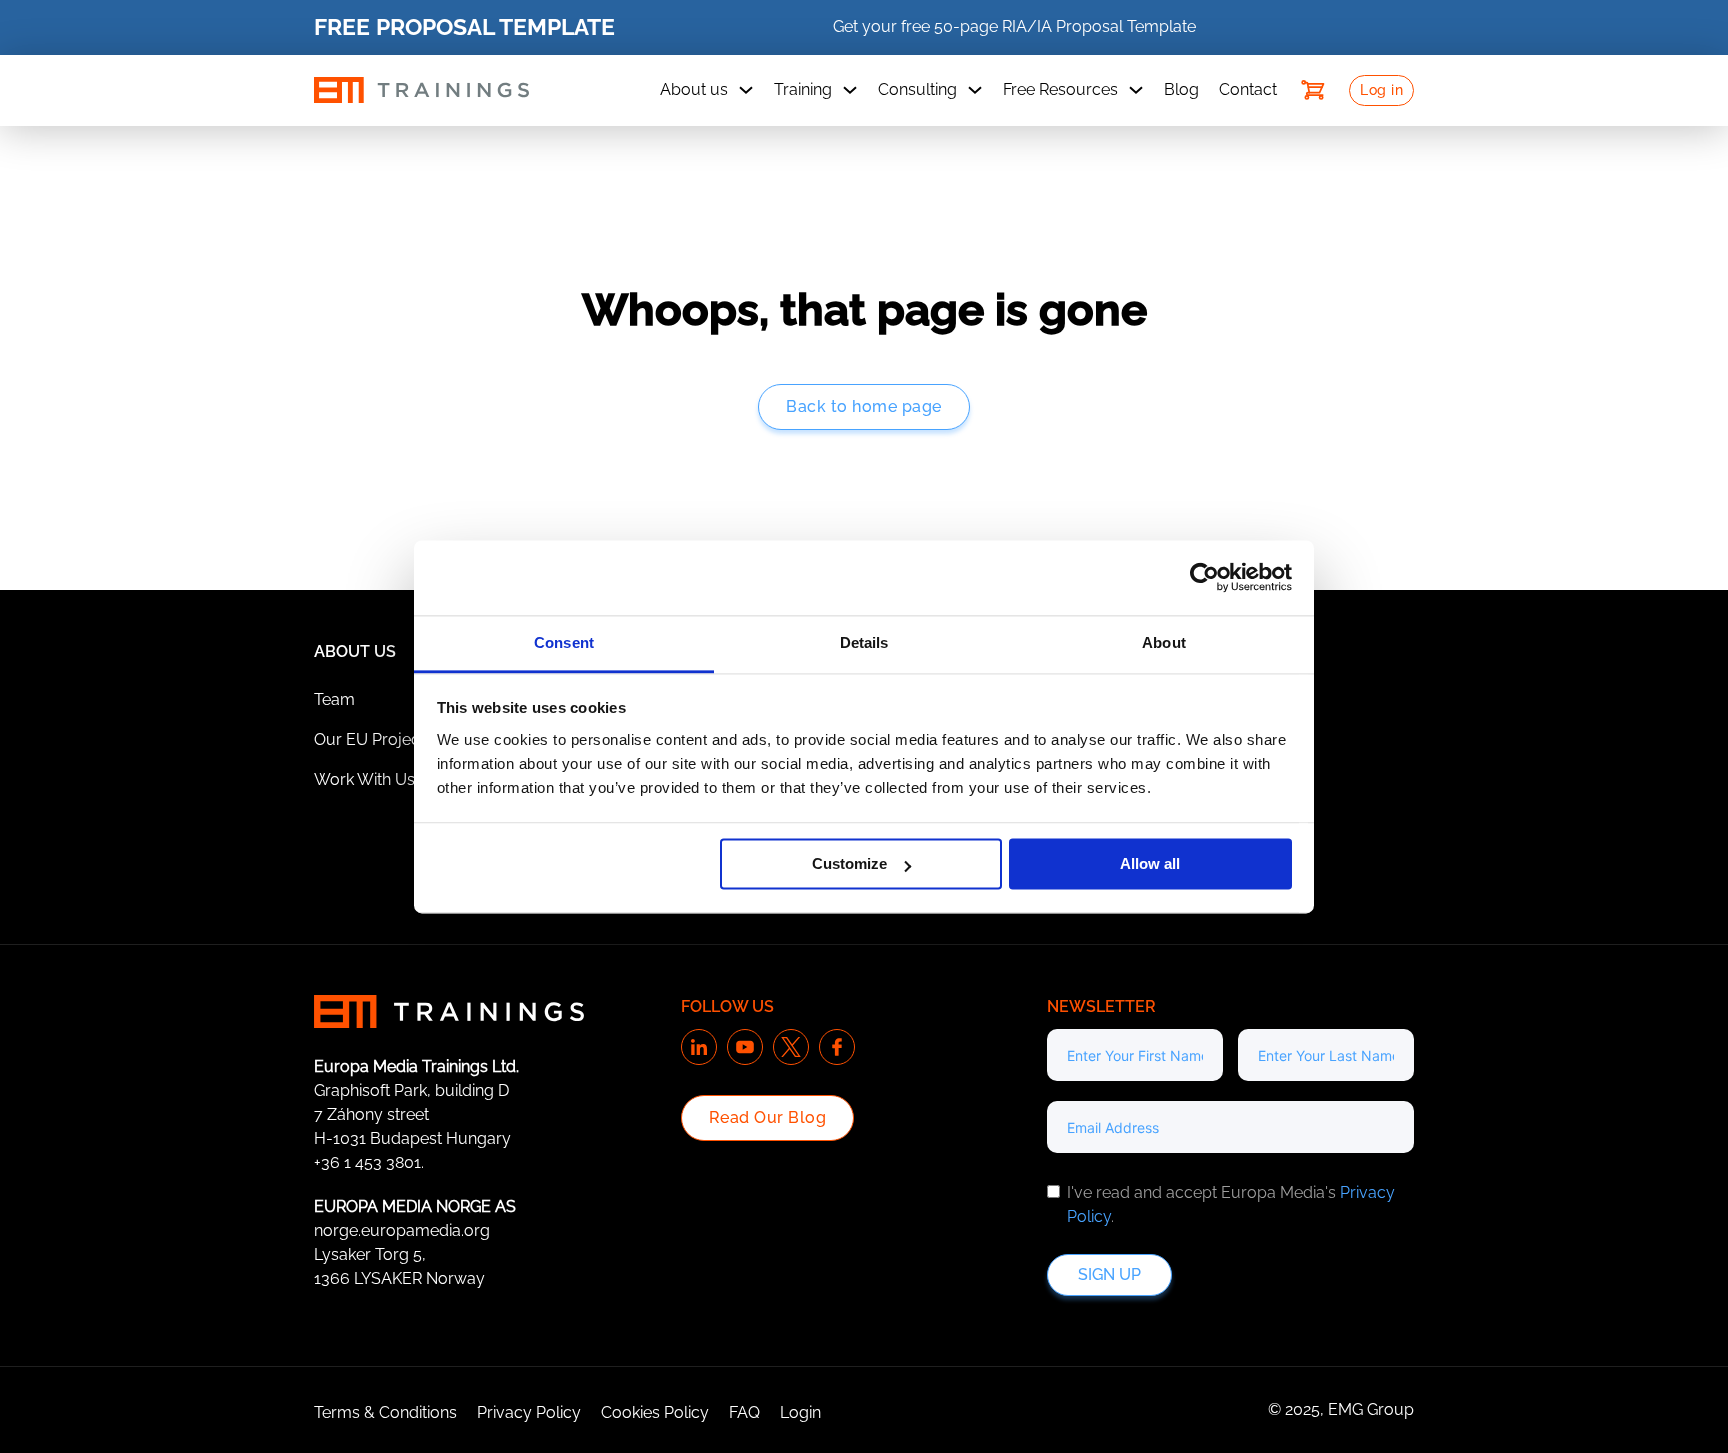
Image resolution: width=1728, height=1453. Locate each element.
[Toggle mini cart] (1313, 90)
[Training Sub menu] (850, 90)
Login (800, 1412)
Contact (1248, 89)
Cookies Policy (655, 1412)
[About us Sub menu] (746, 90)
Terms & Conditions (385, 1412)
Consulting (917, 89)
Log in (1381, 90)
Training (803, 89)
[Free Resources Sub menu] (1136, 90)
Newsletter (1101, 1006)
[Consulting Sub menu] (975, 90)
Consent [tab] (564, 642)
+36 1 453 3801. (369, 1162)
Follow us (727, 1006)
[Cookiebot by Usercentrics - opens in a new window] (1204, 577)
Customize (849, 863)
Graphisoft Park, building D (411, 1090)
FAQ (744, 1412)
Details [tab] (864, 642)
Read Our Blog (768, 1117)
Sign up (1109, 1274)
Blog (1181, 89)
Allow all (1150, 863)
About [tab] (1164, 642)
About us (694, 89)
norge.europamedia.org (402, 1230)
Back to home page (864, 406)
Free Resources (1060, 89)
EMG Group (1371, 1409)
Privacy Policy (529, 1412)
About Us (355, 651)
